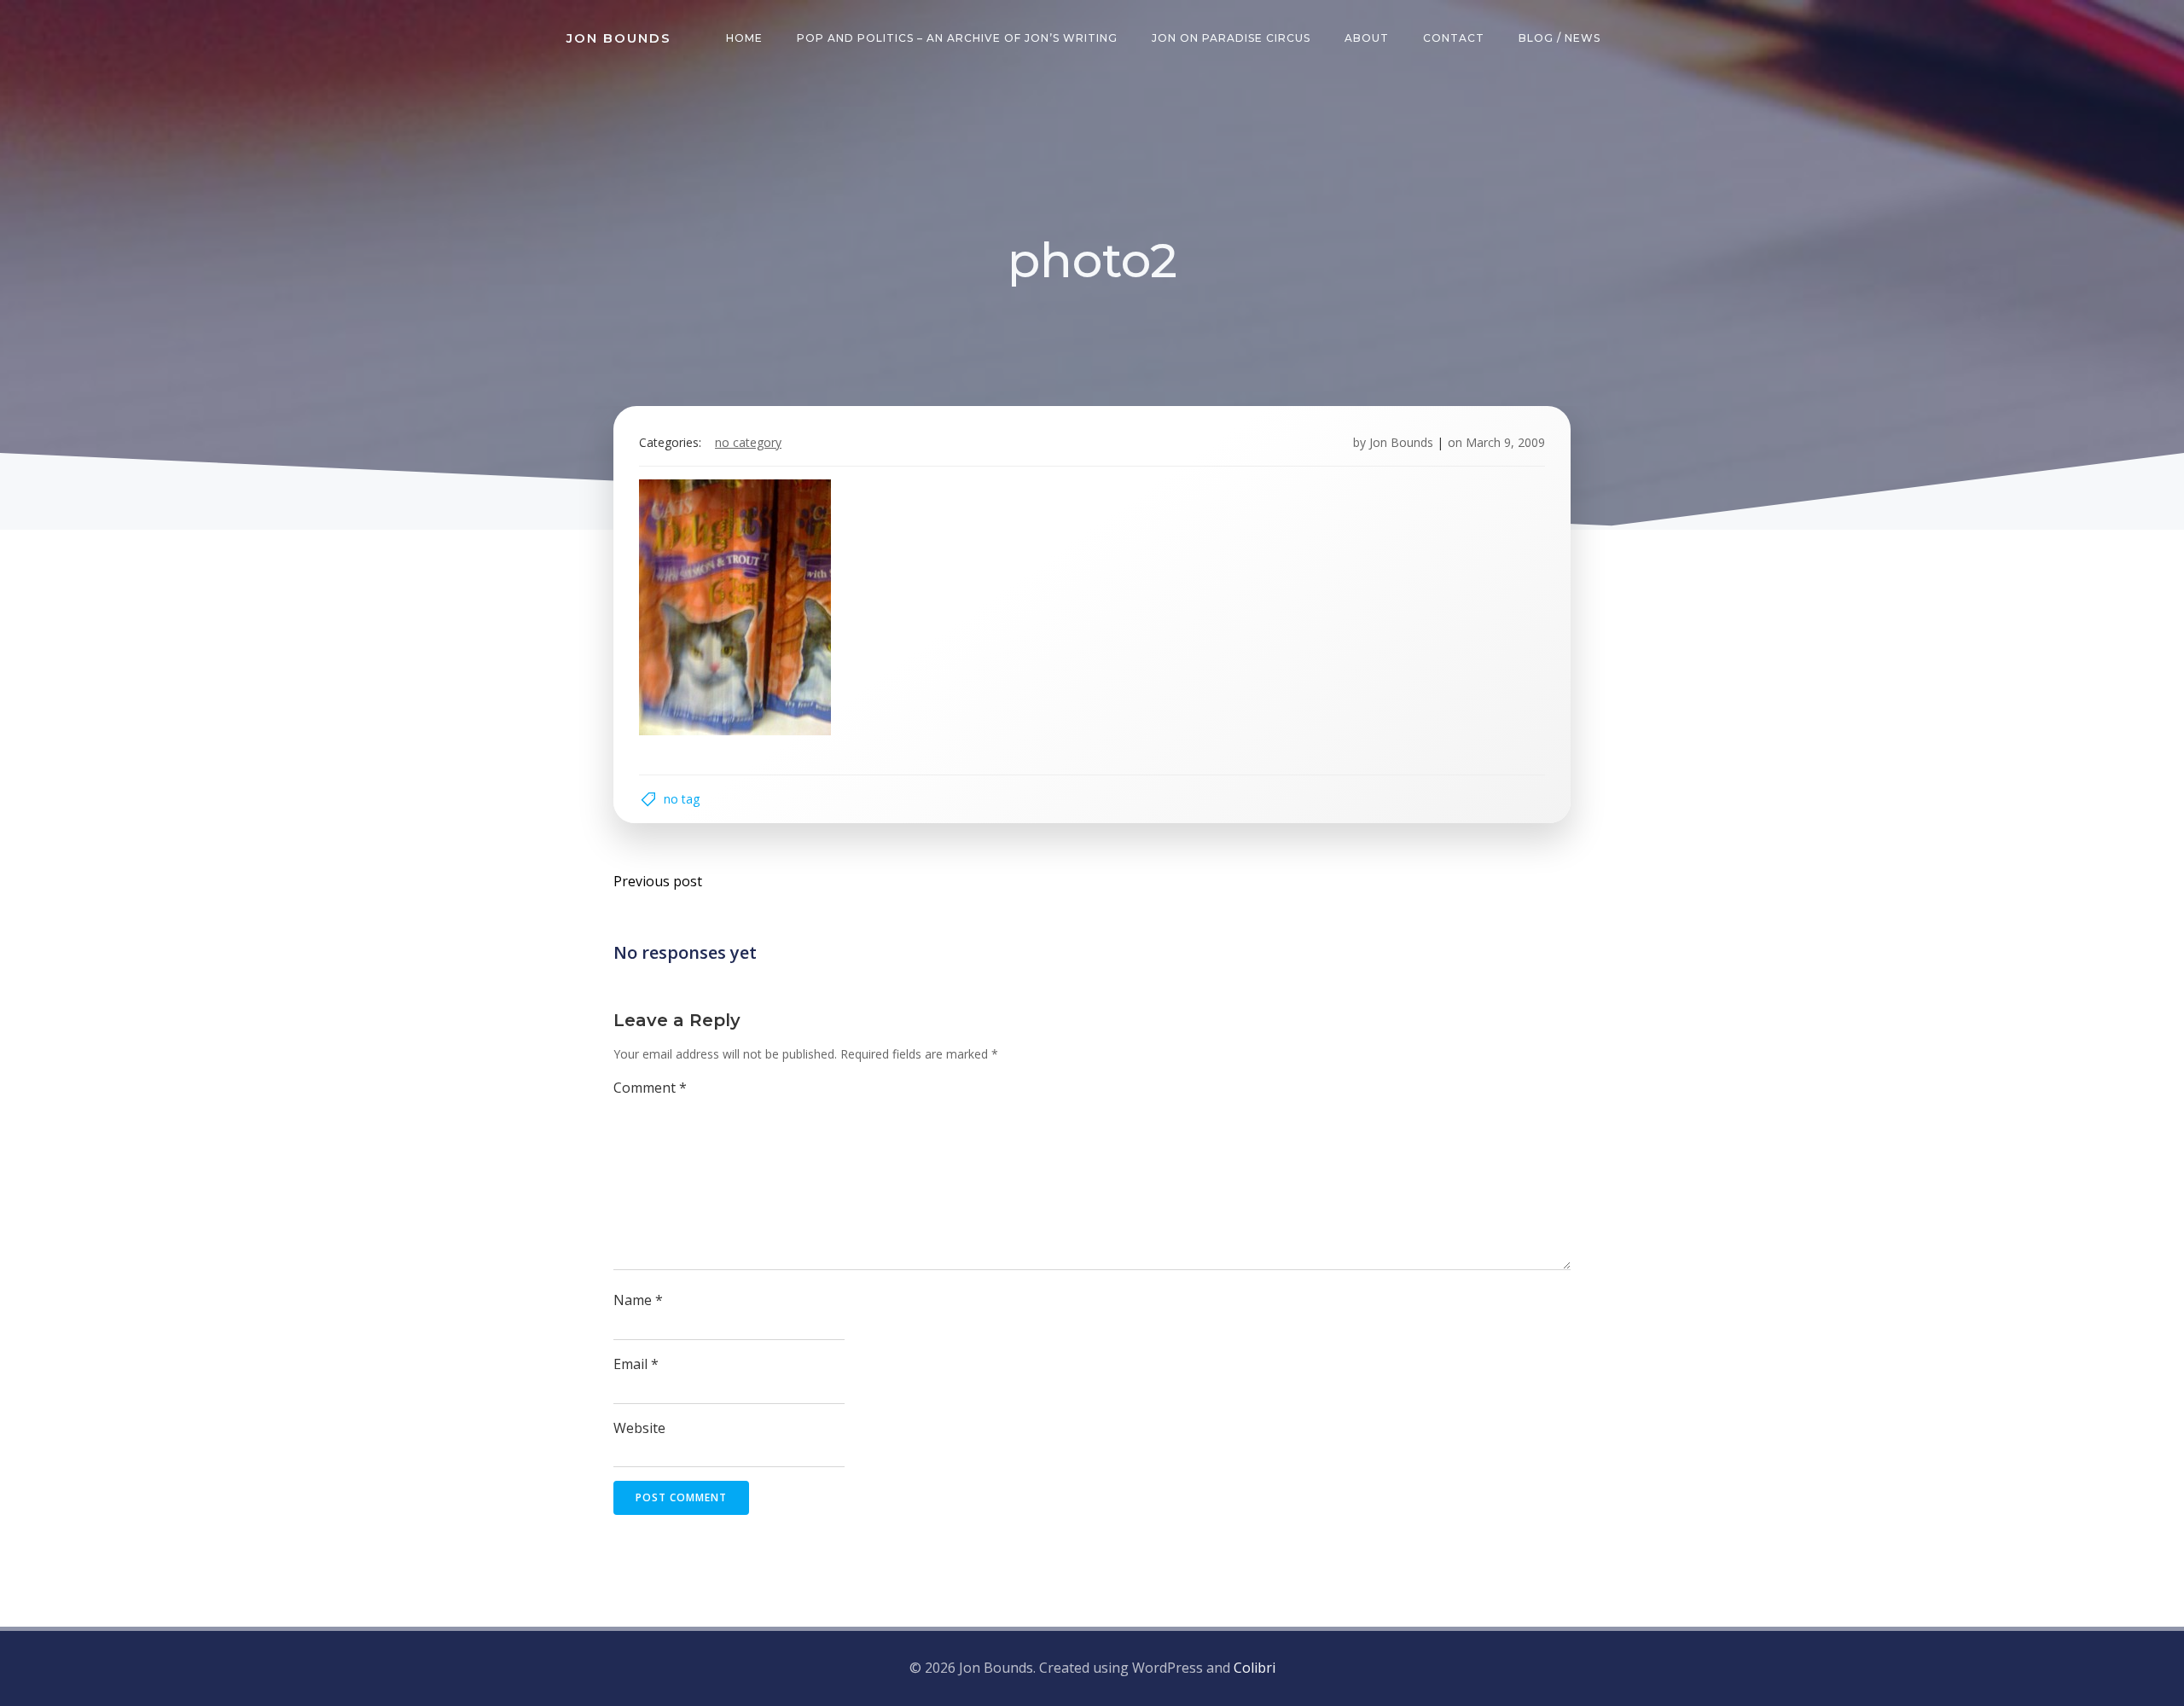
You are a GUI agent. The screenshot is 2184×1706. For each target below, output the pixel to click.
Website (639, 1428)
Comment (650, 1088)
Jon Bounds (1401, 442)
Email (636, 1364)
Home (744, 38)
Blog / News (1560, 38)
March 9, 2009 (1505, 442)
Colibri (1255, 1668)
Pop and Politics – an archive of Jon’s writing (957, 38)
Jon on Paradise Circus (1231, 38)
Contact (1454, 38)
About (1367, 38)
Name (638, 1300)
